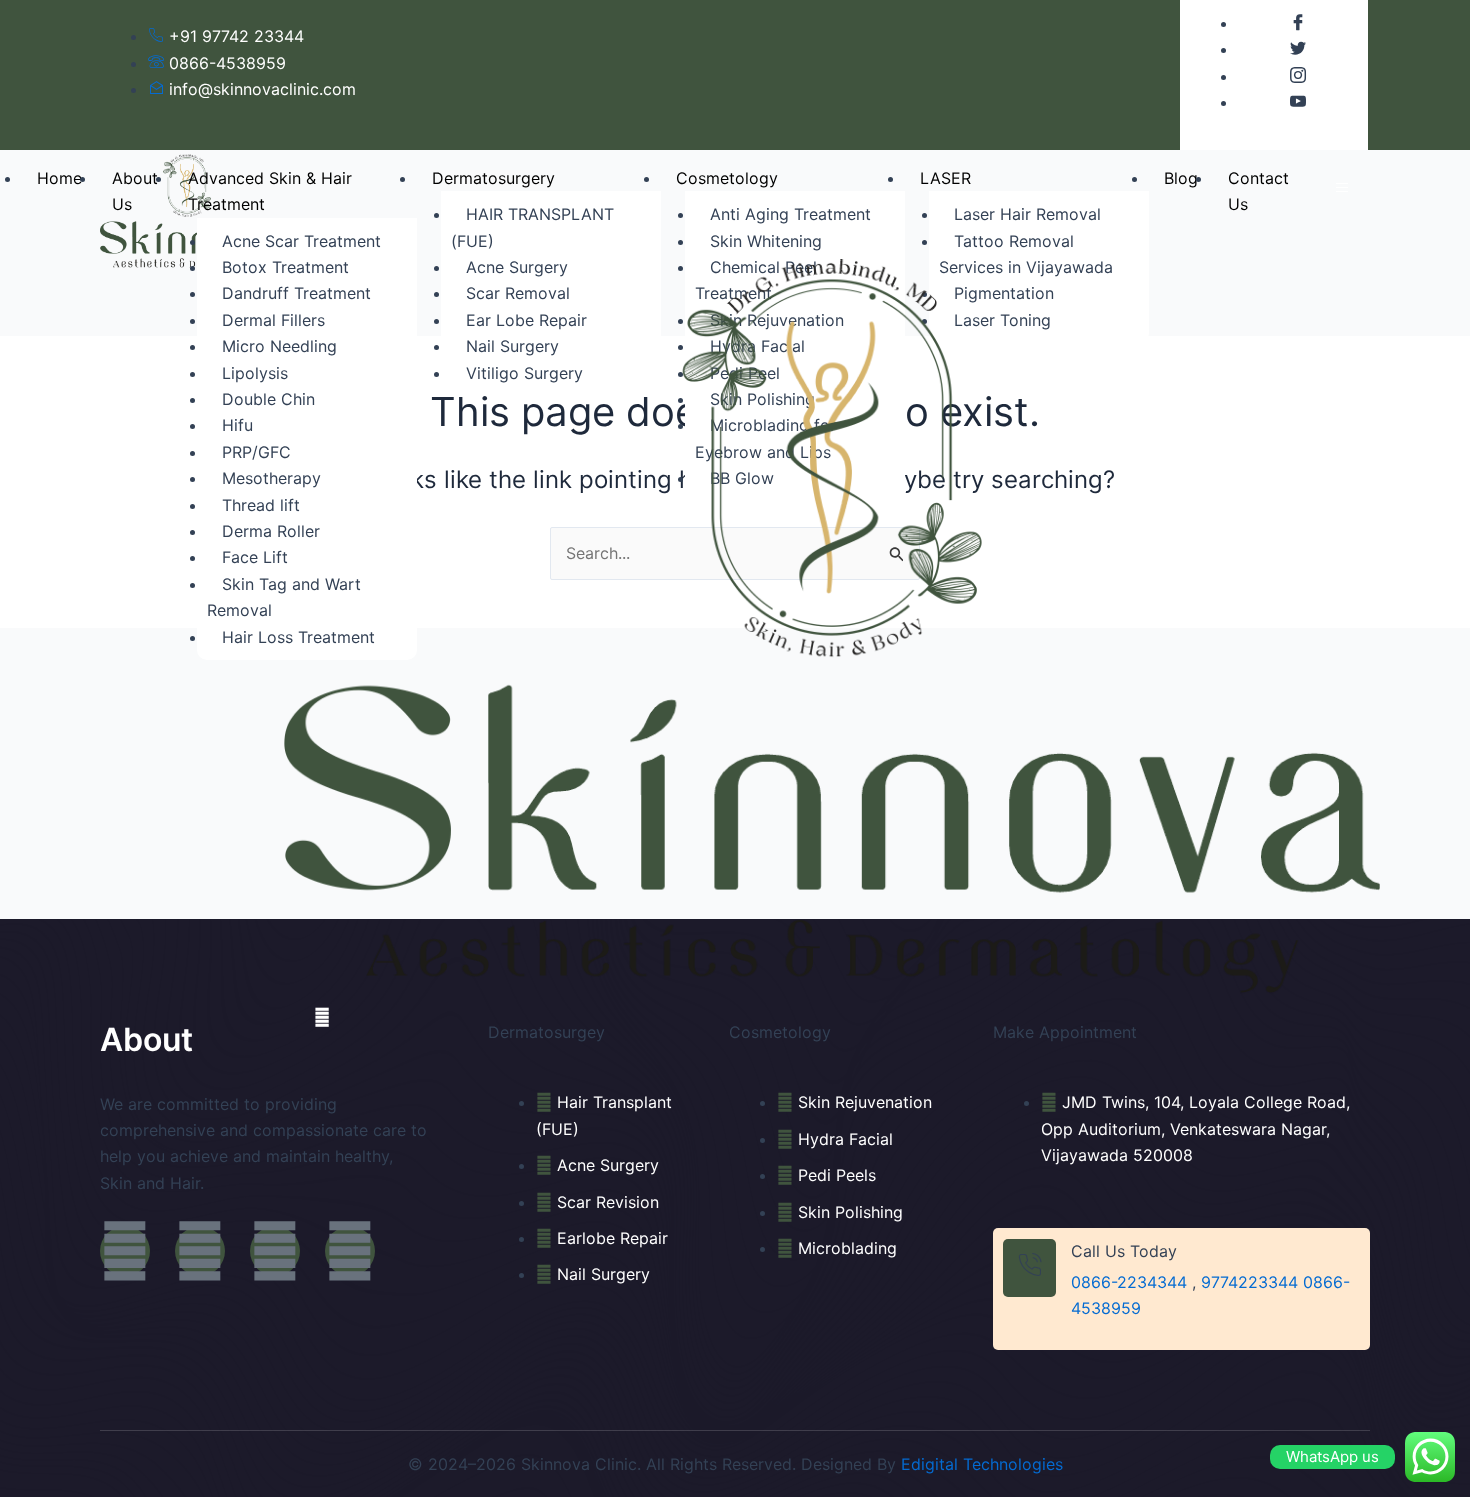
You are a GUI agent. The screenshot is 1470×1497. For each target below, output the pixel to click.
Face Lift (255, 557)
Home (59, 178)
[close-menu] (322, 1017)
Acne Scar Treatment (301, 241)
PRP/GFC (256, 452)
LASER (945, 178)
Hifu (237, 425)
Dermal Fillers (273, 320)
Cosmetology (727, 178)
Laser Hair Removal (1027, 214)
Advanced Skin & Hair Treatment (270, 191)
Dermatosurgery (493, 178)
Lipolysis (255, 373)
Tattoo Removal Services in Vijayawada (1026, 254)
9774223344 (1249, 1282)
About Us (135, 191)
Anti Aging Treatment (790, 214)
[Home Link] (832, 625)
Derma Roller (271, 531)
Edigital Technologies (982, 1464)
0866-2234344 (1129, 1282)
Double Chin (268, 399)
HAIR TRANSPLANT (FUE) (532, 227)
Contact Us (1258, 191)
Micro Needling (279, 346)
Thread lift (261, 505)
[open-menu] (1342, 188)
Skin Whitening (766, 241)
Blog (1181, 178)
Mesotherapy (271, 478)
